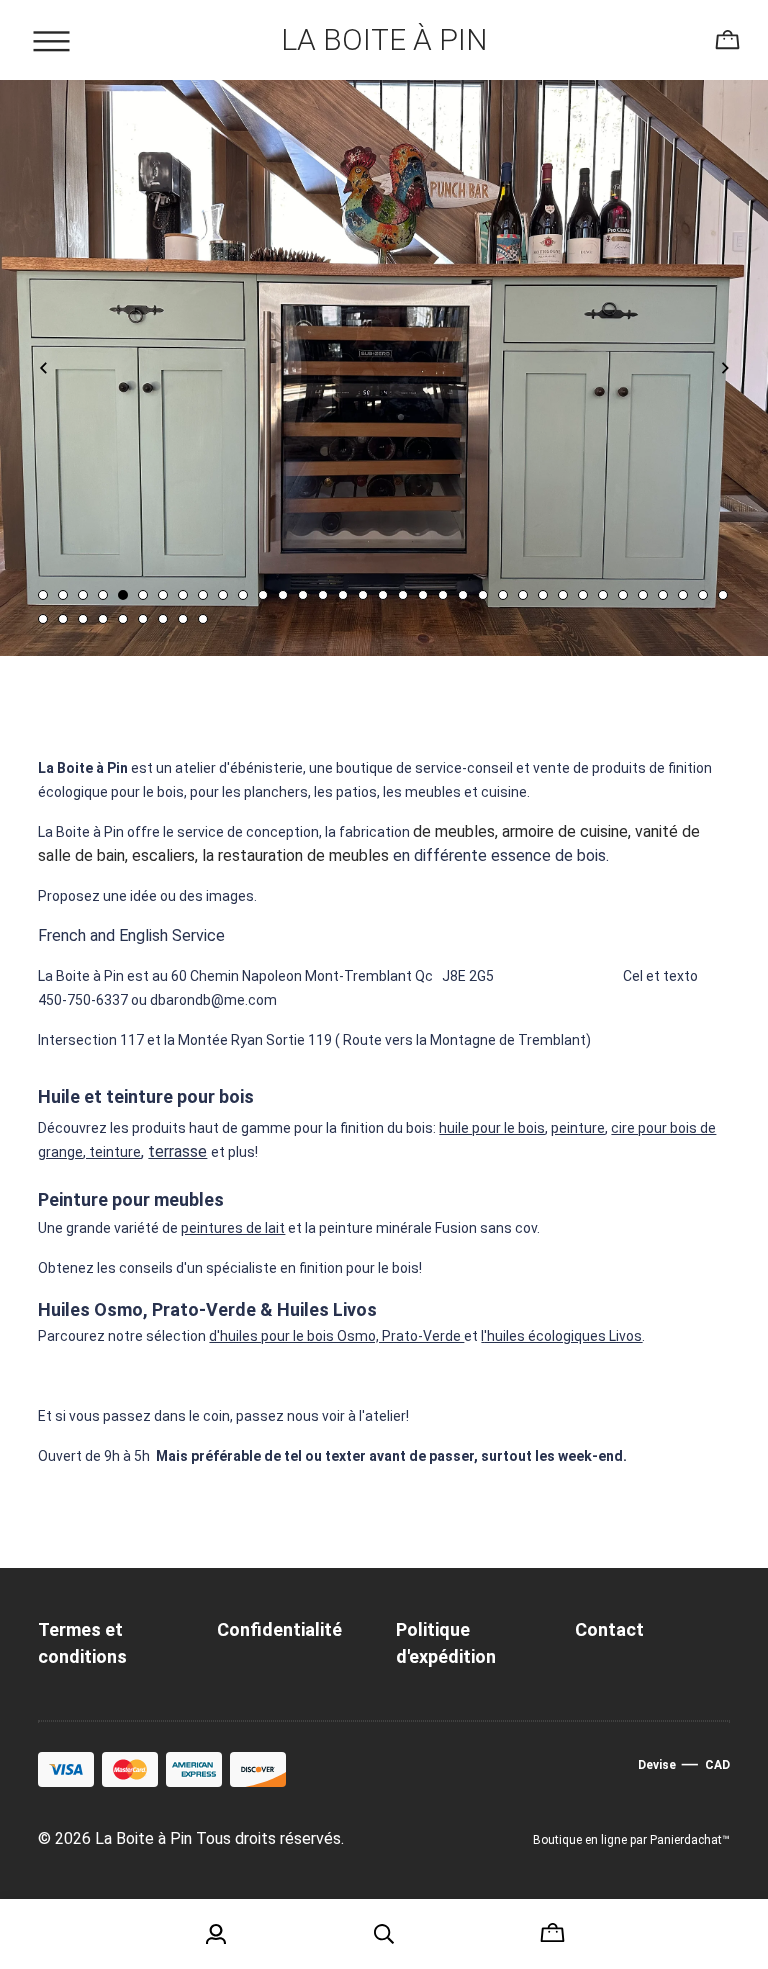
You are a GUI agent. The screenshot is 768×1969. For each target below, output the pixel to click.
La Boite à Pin (384, 39)
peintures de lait (233, 1228)
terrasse (177, 1151)
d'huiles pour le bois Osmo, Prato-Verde (336, 1336)
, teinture (112, 1152)
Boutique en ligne (580, 1840)
